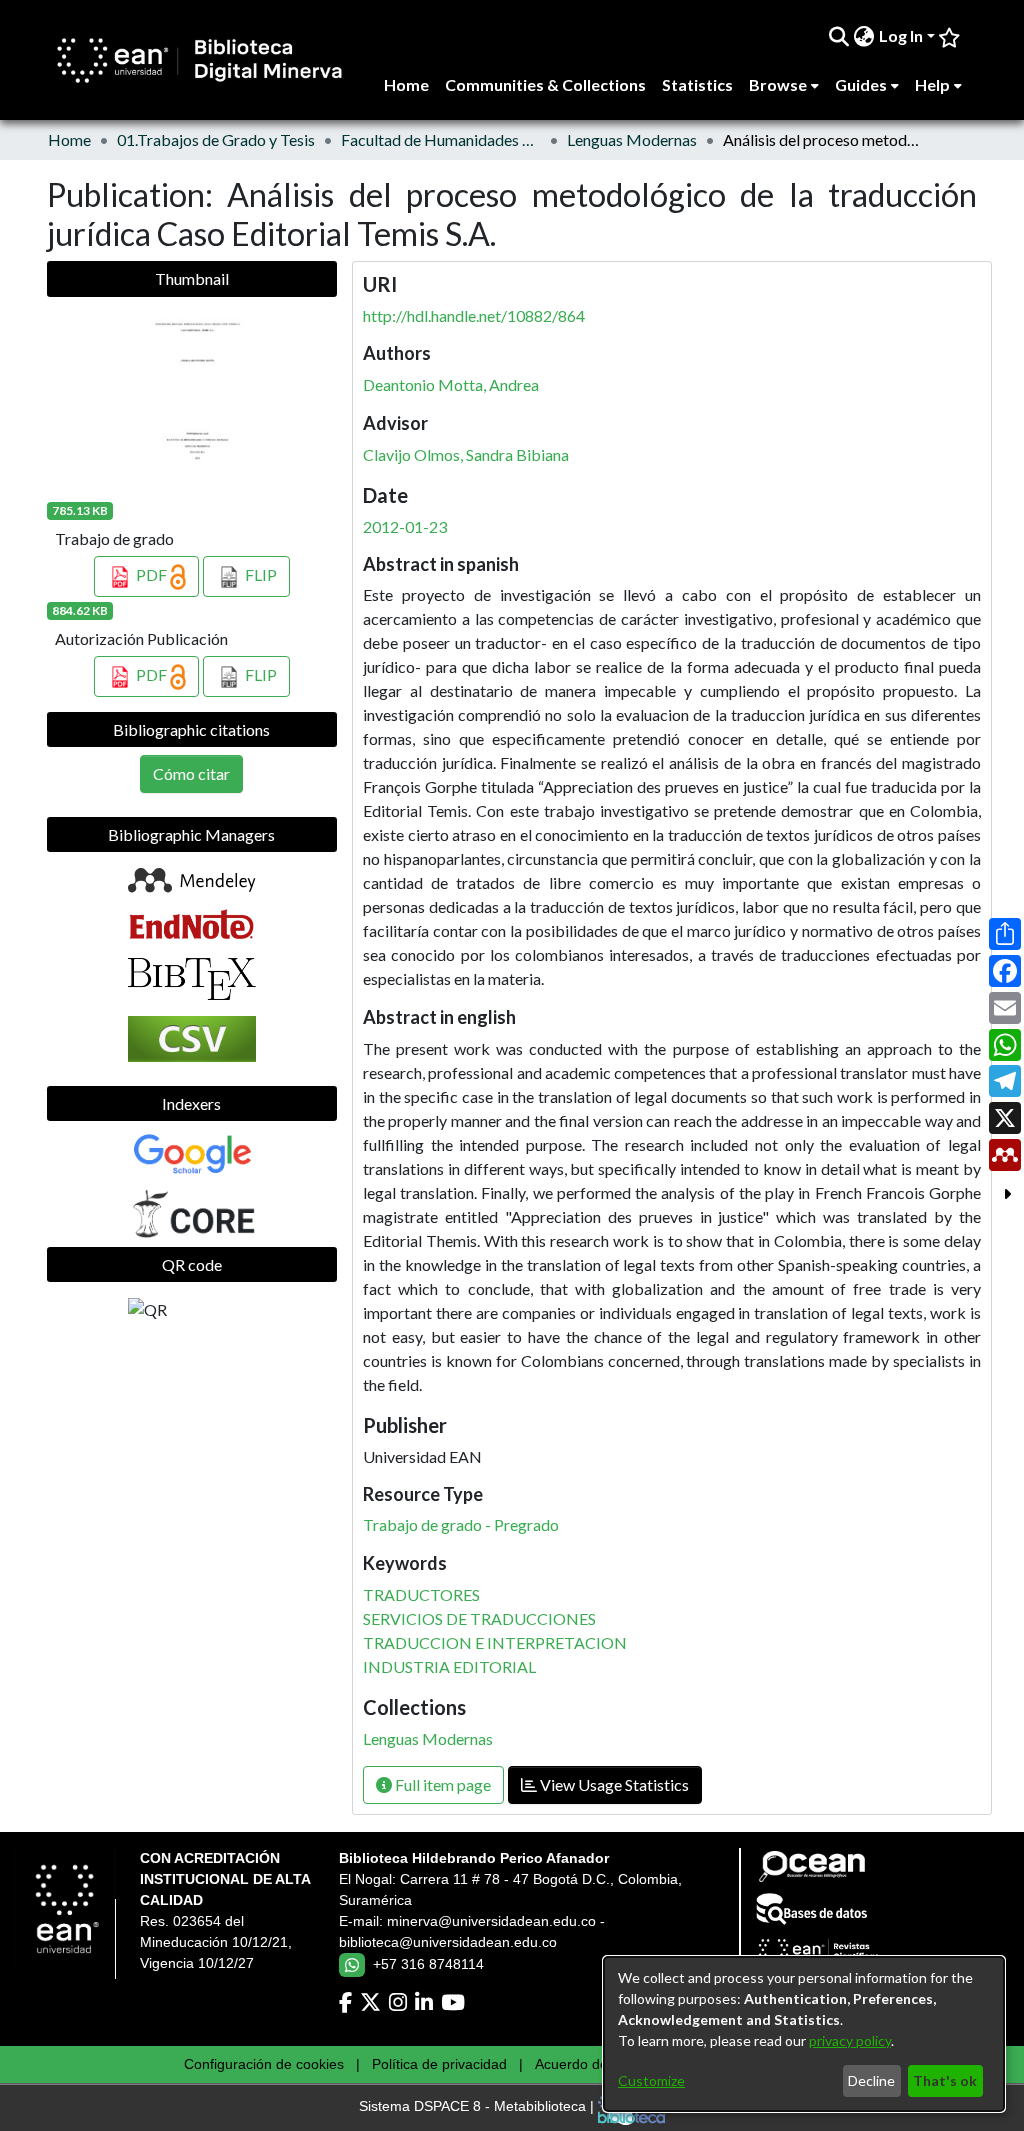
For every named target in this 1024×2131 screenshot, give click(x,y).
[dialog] (804, 2034)
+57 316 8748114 (428, 1964)
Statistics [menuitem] (697, 84)
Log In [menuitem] (901, 35)
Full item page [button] (441, 1784)
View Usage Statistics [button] (613, 1784)
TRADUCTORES (421, 1594)
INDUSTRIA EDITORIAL (449, 1666)
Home (69, 139)
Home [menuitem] (406, 84)
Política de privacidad (439, 2064)
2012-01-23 (405, 526)
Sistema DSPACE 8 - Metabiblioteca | (478, 2107)
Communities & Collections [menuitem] (545, 84)
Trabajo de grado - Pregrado (461, 1524)
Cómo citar (191, 773)
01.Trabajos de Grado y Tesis (216, 139)
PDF (151, 574)
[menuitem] (864, 36)
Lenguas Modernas (632, 139)
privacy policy (850, 2040)
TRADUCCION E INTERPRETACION (495, 1642)
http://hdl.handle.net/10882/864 (474, 315)
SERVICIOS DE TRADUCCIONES (479, 1618)
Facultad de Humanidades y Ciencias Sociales (441, 139)
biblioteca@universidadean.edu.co (448, 1942)
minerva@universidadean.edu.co (491, 1921)
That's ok (945, 2080)
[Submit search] (839, 36)
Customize (651, 2080)
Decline (871, 2080)
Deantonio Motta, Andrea (451, 384)
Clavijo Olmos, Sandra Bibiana (466, 454)
